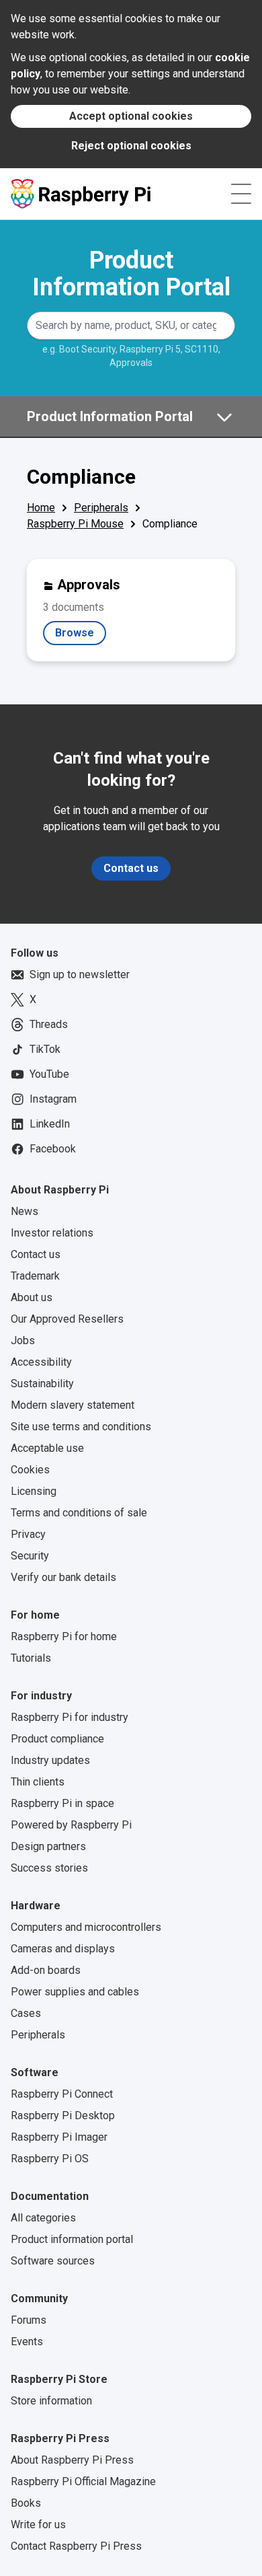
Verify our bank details (63, 1577)
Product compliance (57, 1739)
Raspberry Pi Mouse (75, 524)
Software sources (53, 2261)
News (25, 1211)
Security (30, 1556)
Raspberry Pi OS (50, 2159)
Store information (51, 2401)
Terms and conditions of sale (79, 1513)
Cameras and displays (63, 1949)
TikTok (45, 1049)
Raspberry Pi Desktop (63, 2115)
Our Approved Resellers (67, 1319)
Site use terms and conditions (81, 1427)
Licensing (34, 1491)
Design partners (48, 1846)
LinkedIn (50, 1124)
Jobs (23, 1340)
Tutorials (31, 1658)
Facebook (53, 1149)
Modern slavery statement (73, 1405)
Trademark (35, 1276)
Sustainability (42, 1384)
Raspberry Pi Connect (62, 2094)
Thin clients (38, 1782)
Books (26, 2503)
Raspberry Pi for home (64, 1636)
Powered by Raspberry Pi (71, 1825)
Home (41, 508)
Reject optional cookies (131, 146)
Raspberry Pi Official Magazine (83, 2481)
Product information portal (72, 2239)
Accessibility (41, 1362)
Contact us (131, 868)
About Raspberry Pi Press (72, 2460)
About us (32, 1297)
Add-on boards (46, 1970)
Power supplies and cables (75, 1992)
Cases (26, 2013)
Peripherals (101, 508)
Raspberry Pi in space (62, 1803)
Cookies (30, 1470)
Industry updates (50, 1760)
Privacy (28, 1534)
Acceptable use (47, 1448)
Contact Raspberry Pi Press (76, 2546)
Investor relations (52, 1233)
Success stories (49, 1868)
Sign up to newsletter (80, 974)
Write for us (38, 2525)
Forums (29, 2320)
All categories (43, 2218)
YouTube (49, 1074)
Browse (81, 636)
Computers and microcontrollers (86, 1927)
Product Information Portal (131, 274)
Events (27, 2342)
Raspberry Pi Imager (59, 2137)
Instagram (53, 1099)
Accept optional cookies (131, 116)
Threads (49, 1024)
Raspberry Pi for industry (70, 1717)
